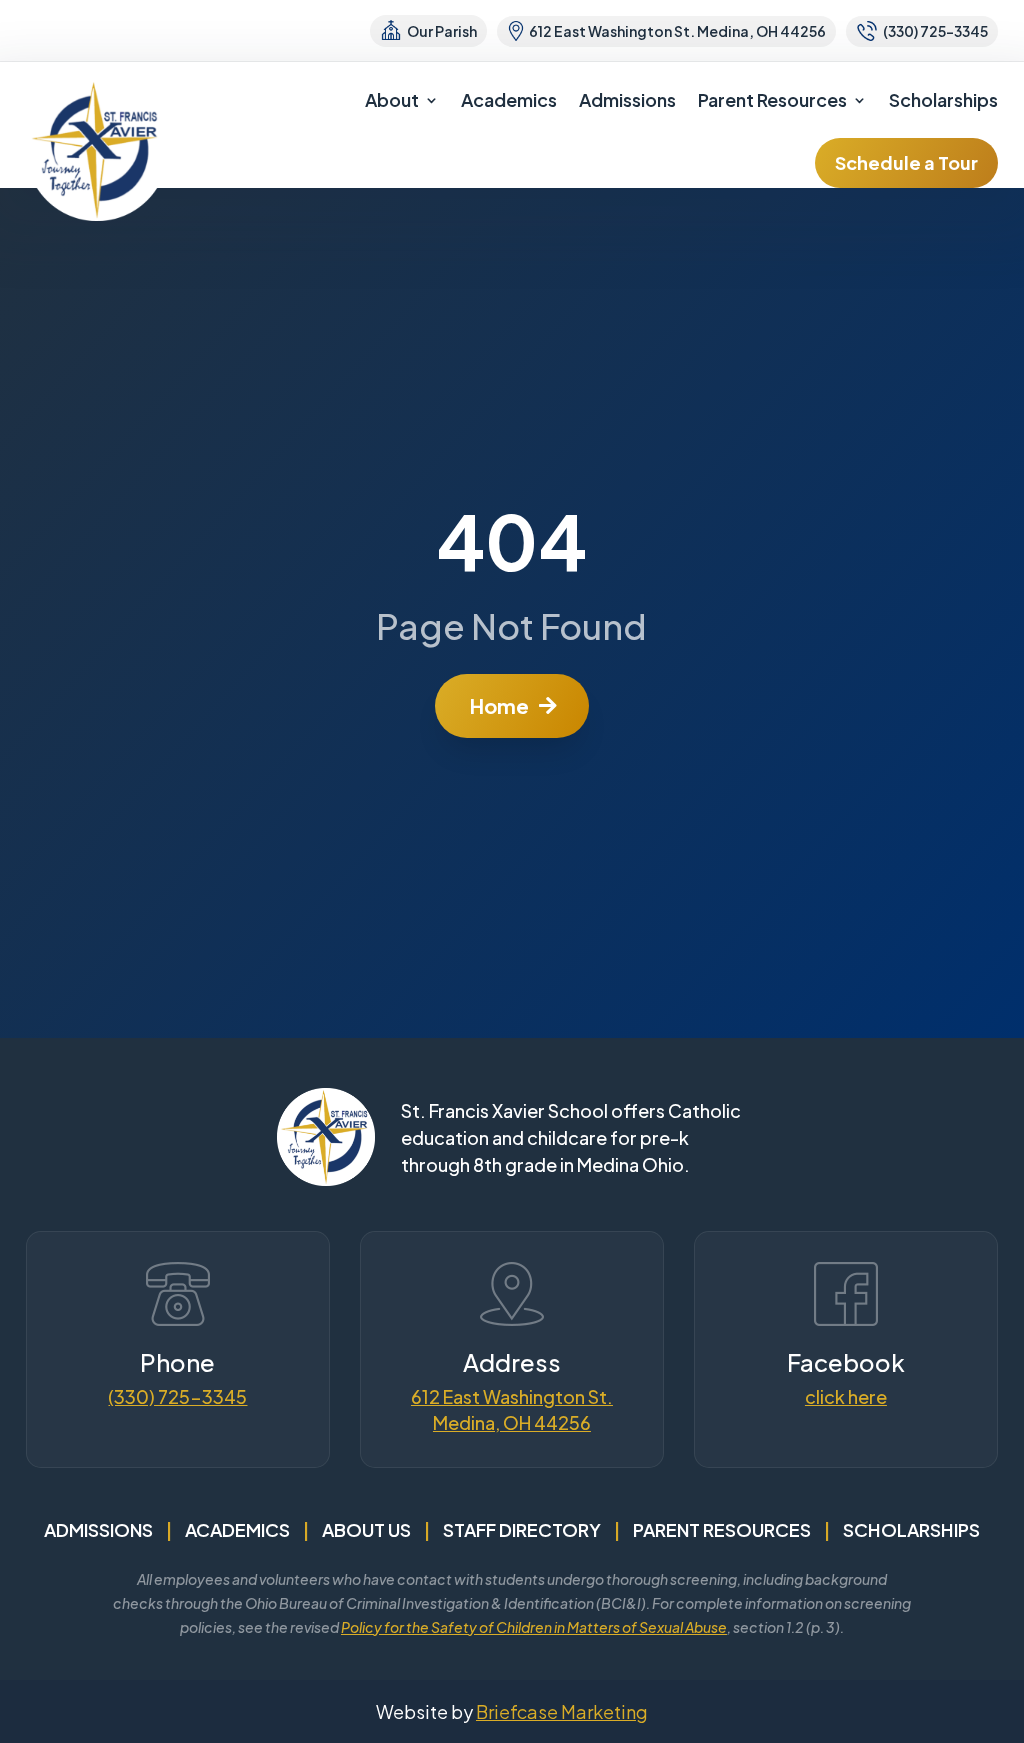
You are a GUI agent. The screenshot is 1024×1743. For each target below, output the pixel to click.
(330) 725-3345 (177, 1396)
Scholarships (943, 99)
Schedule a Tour (906, 162)
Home (499, 705)
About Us (366, 1529)
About (392, 99)
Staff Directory (522, 1529)
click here (846, 1396)
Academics (509, 99)
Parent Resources (772, 99)
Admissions (627, 99)
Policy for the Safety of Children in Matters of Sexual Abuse (534, 1627)
